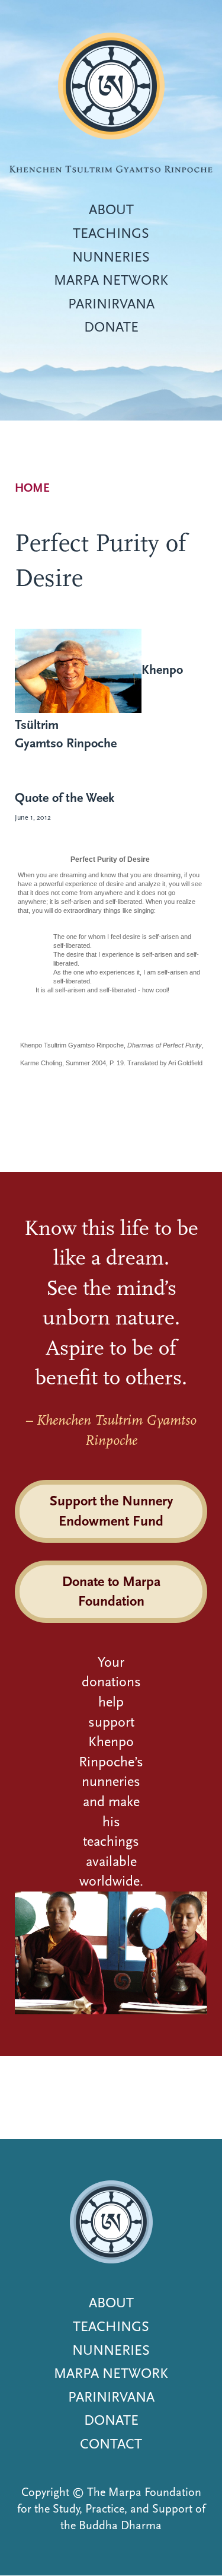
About (111, 209)
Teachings (111, 233)
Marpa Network (111, 280)
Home (32, 488)
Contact (111, 2444)
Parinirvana (111, 304)
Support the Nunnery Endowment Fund (111, 1511)
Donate (111, 327)
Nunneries (111, 257)
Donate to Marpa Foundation (111, 1591)
